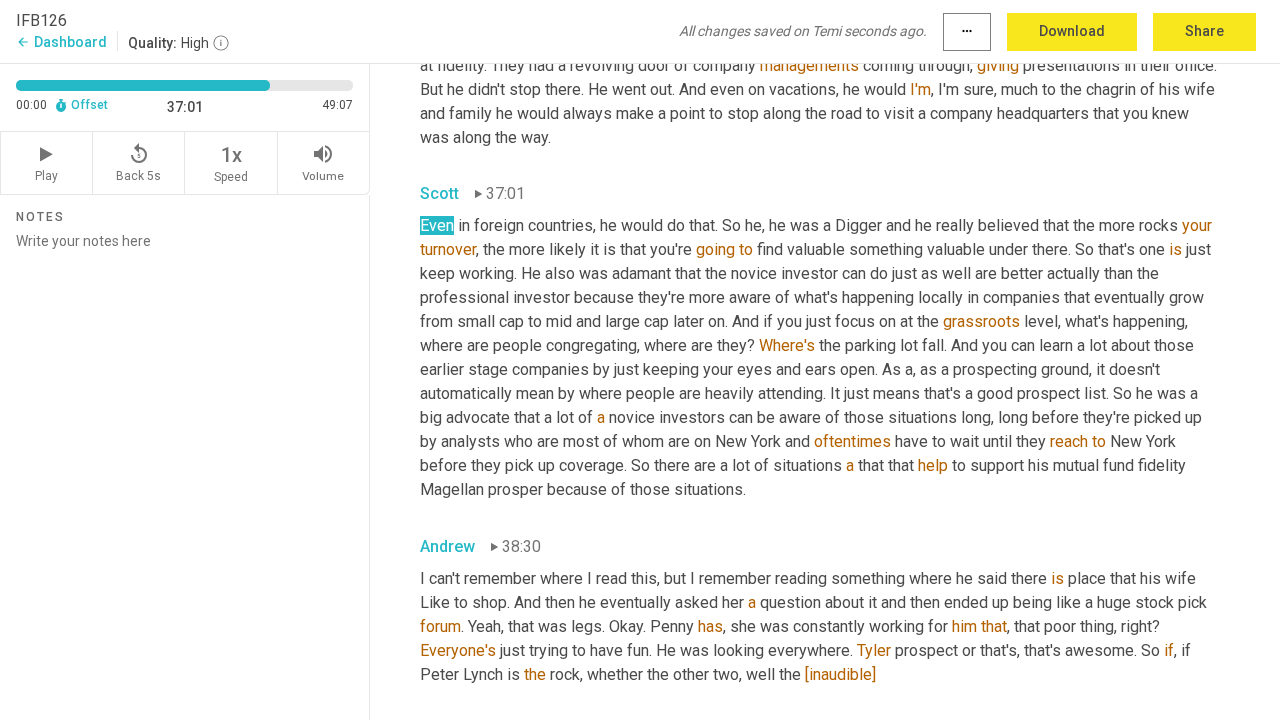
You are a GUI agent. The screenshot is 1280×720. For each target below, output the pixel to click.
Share (1204, 31)
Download (1072, 31)
